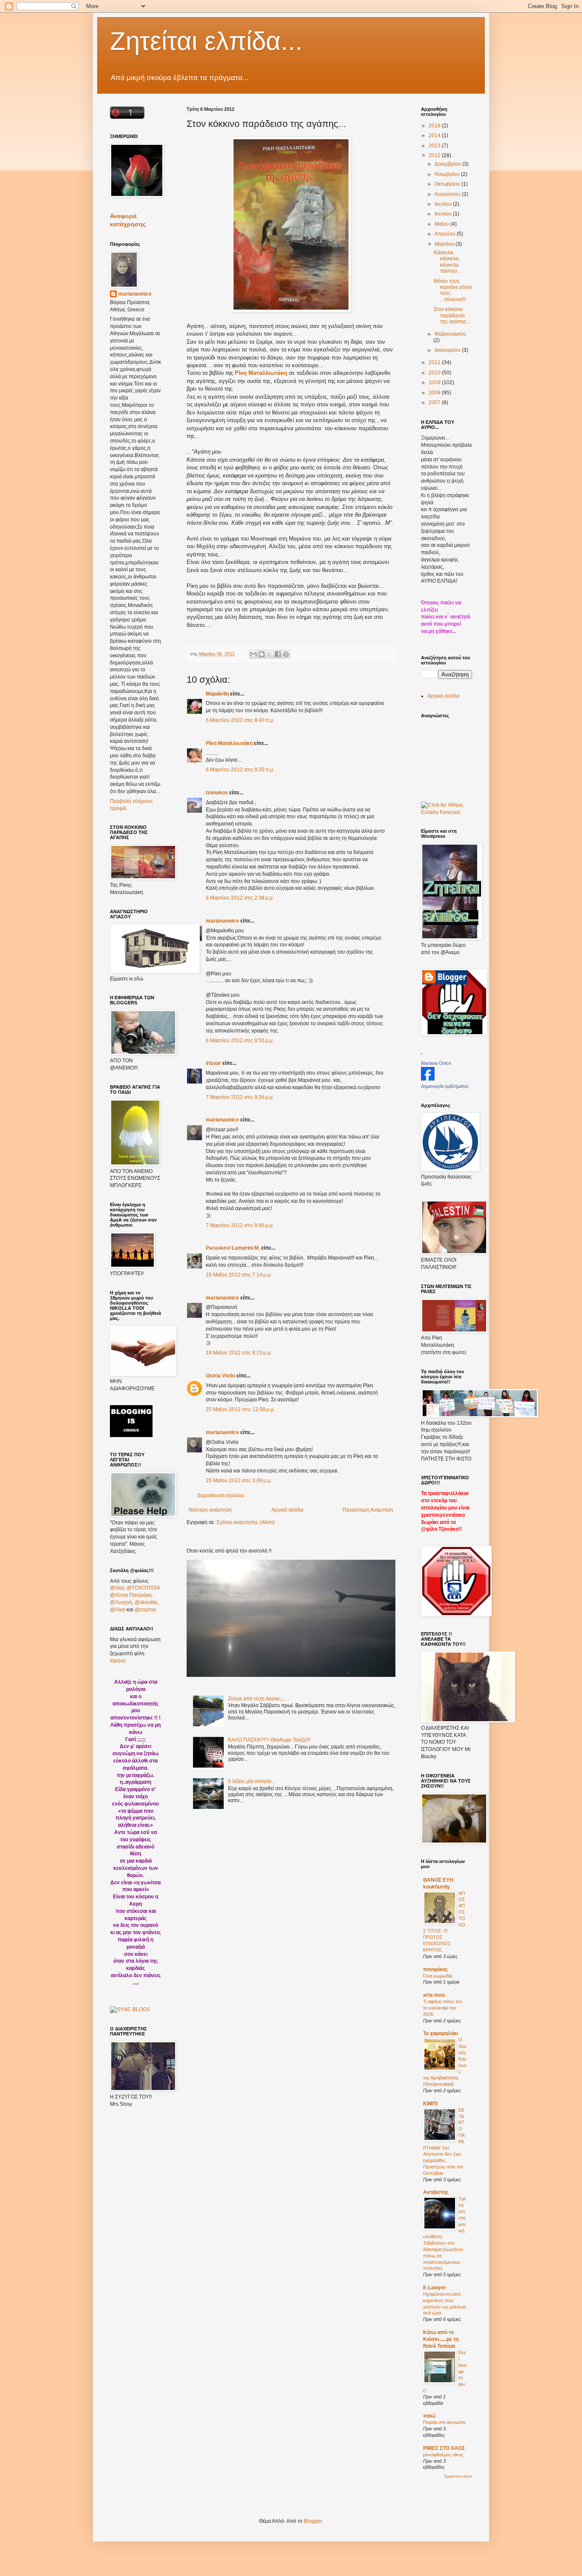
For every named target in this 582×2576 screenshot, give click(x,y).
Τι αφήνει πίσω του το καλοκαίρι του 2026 (443, 2008)
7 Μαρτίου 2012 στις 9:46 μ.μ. (240, 1225)
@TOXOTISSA (143, 1588)
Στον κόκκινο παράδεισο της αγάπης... (452, 315)
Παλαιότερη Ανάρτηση (368, 1510)
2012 (435, 155)
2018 (435, 126)
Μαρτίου (445, 244)
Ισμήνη (118, 1661)
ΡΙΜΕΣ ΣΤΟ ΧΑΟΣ (444, 2448)
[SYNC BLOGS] (130, 2010)
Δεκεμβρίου (448, 164)
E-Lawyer (435, 2288)
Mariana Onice (436, 1063)
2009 (435, 382)
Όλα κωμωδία (438, 1976)
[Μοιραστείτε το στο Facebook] (278, 654)
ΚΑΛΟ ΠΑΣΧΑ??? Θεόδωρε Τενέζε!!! (269, 1740)
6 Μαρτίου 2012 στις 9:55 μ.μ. (240, 1041)
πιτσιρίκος (435, 1969)
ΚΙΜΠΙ (430, 2104)
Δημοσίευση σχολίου (221, 1495)
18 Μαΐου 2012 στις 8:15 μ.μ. (239, 1353)
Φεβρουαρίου (450, 334)
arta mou (434, 1995)
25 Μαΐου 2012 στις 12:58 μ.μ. (240, 1409)
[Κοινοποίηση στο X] (270, 654)
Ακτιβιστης (436, 2192)
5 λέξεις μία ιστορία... (252, 1781)
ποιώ (429, 2416)
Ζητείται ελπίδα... (206, 41)
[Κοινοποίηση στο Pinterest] (286, 654)
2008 (435, 393)
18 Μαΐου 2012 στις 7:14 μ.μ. (239, 1275)
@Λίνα (118, 1610)
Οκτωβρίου (448, 184)
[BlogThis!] (262, 654)
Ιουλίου (444, 204)
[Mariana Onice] (428, 1079)
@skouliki (146, 1602)
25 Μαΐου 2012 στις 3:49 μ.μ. (239, 1481)
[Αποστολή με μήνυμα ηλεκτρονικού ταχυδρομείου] (254, 654)
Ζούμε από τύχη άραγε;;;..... (259, 1699)
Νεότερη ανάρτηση (210, 1510)
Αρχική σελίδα (287, 1510)
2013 (435, 146)
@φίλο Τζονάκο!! (441, 1529)
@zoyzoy (145, 1610)
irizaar (213, 1063)
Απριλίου (446, 234)
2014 (435, 135)
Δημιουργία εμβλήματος (445, 1086)
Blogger (313, 2521)
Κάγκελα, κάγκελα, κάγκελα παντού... (447, 262)
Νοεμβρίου (448, 174)
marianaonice (222, 921)
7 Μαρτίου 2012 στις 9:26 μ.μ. (240, 1097)
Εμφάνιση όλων (458, 2476)
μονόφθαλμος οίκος (443, 2455)
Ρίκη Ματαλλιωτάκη (229, 743)
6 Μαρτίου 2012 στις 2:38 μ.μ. (240, 898)
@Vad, (118, 1588)
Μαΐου (442, 224)
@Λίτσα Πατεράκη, (131, 1595)
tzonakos (217, 793)
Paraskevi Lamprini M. (233, 1248)
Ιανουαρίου (448, 350)
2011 (435, 362)
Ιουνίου (444, 214)
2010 (435, 373)
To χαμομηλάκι (441, 2033)
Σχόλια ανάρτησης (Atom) (246, 1522)
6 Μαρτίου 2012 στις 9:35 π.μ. (240, 770)
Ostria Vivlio (220, 1376)
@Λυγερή (121, 1602)
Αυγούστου (448, 194)
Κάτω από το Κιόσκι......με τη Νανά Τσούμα (441, 2339)
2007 (435, 402)
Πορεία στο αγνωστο (444, 2422)
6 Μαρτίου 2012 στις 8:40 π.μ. (240, 720)
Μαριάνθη (217, 694)
